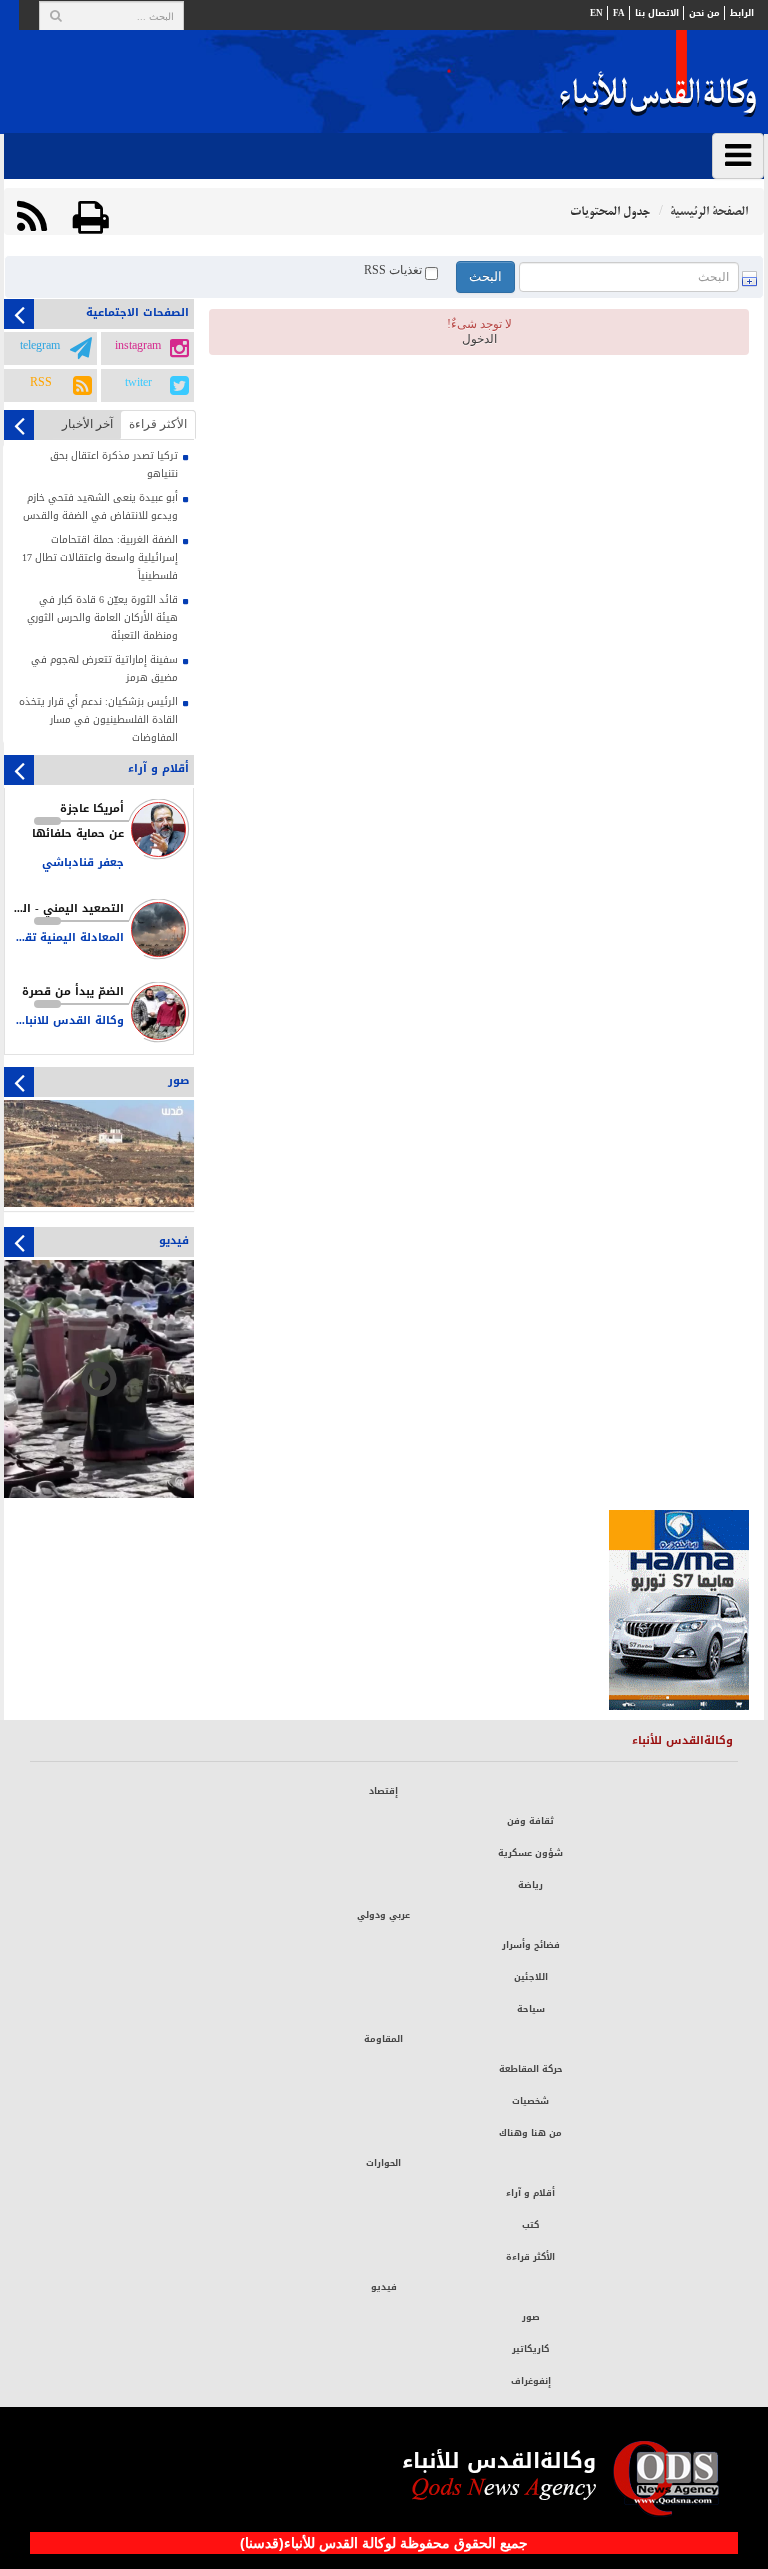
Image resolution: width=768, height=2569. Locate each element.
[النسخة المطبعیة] (91, 217)
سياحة (531, 2009)
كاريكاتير (530, 2349)
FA (619, 13)
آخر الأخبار (87, 424)
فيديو (384, 2287)
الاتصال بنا (657, 13)
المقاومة (383, 2039)
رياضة (530, 1885)
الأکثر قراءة (158, 424)
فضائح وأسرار (531, 1945)
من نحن (704, 13)
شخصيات (530, 2101)
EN (596, 13)
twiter (138, 383)
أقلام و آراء (530, 2193)
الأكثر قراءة (530, 2257)
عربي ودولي (383, 1915)
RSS (41, 383)
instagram (138, 346)
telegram (40, 346)
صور (531, 2317)
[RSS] (32, 217)
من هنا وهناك (530, 2133)
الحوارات (383, 2163)
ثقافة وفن (530, 1821)
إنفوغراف (531, 2381)
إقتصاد (383, 1791)
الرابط (742, 13)
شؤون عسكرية (530, 1853)
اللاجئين (531, 1977)
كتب (530, 2225)
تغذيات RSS (394, 271)
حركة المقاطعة (531, 2069)
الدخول (479, 339)
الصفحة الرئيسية (709, 211)
